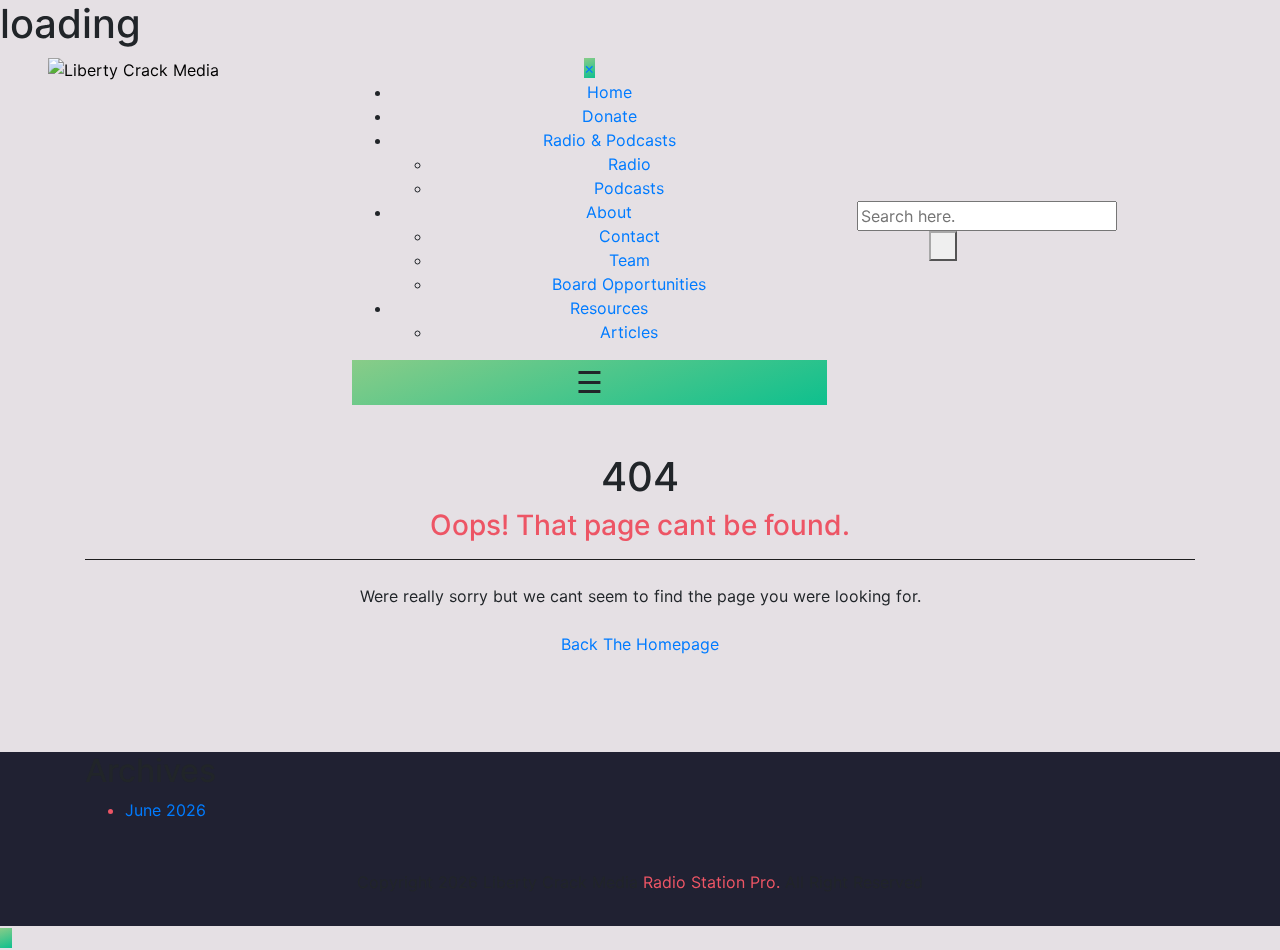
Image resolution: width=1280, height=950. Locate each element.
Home (609, 92)
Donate (609, 116)
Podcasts (629, 188)
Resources (609, 308)
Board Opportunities (629, 284)
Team (629, 260)
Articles (629, 332)
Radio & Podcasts (609, 140)
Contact (629, 236)
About (609, 212)
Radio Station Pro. (711, 882)
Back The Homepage (640, 644)
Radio (629, 164)
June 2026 (165, 810)
